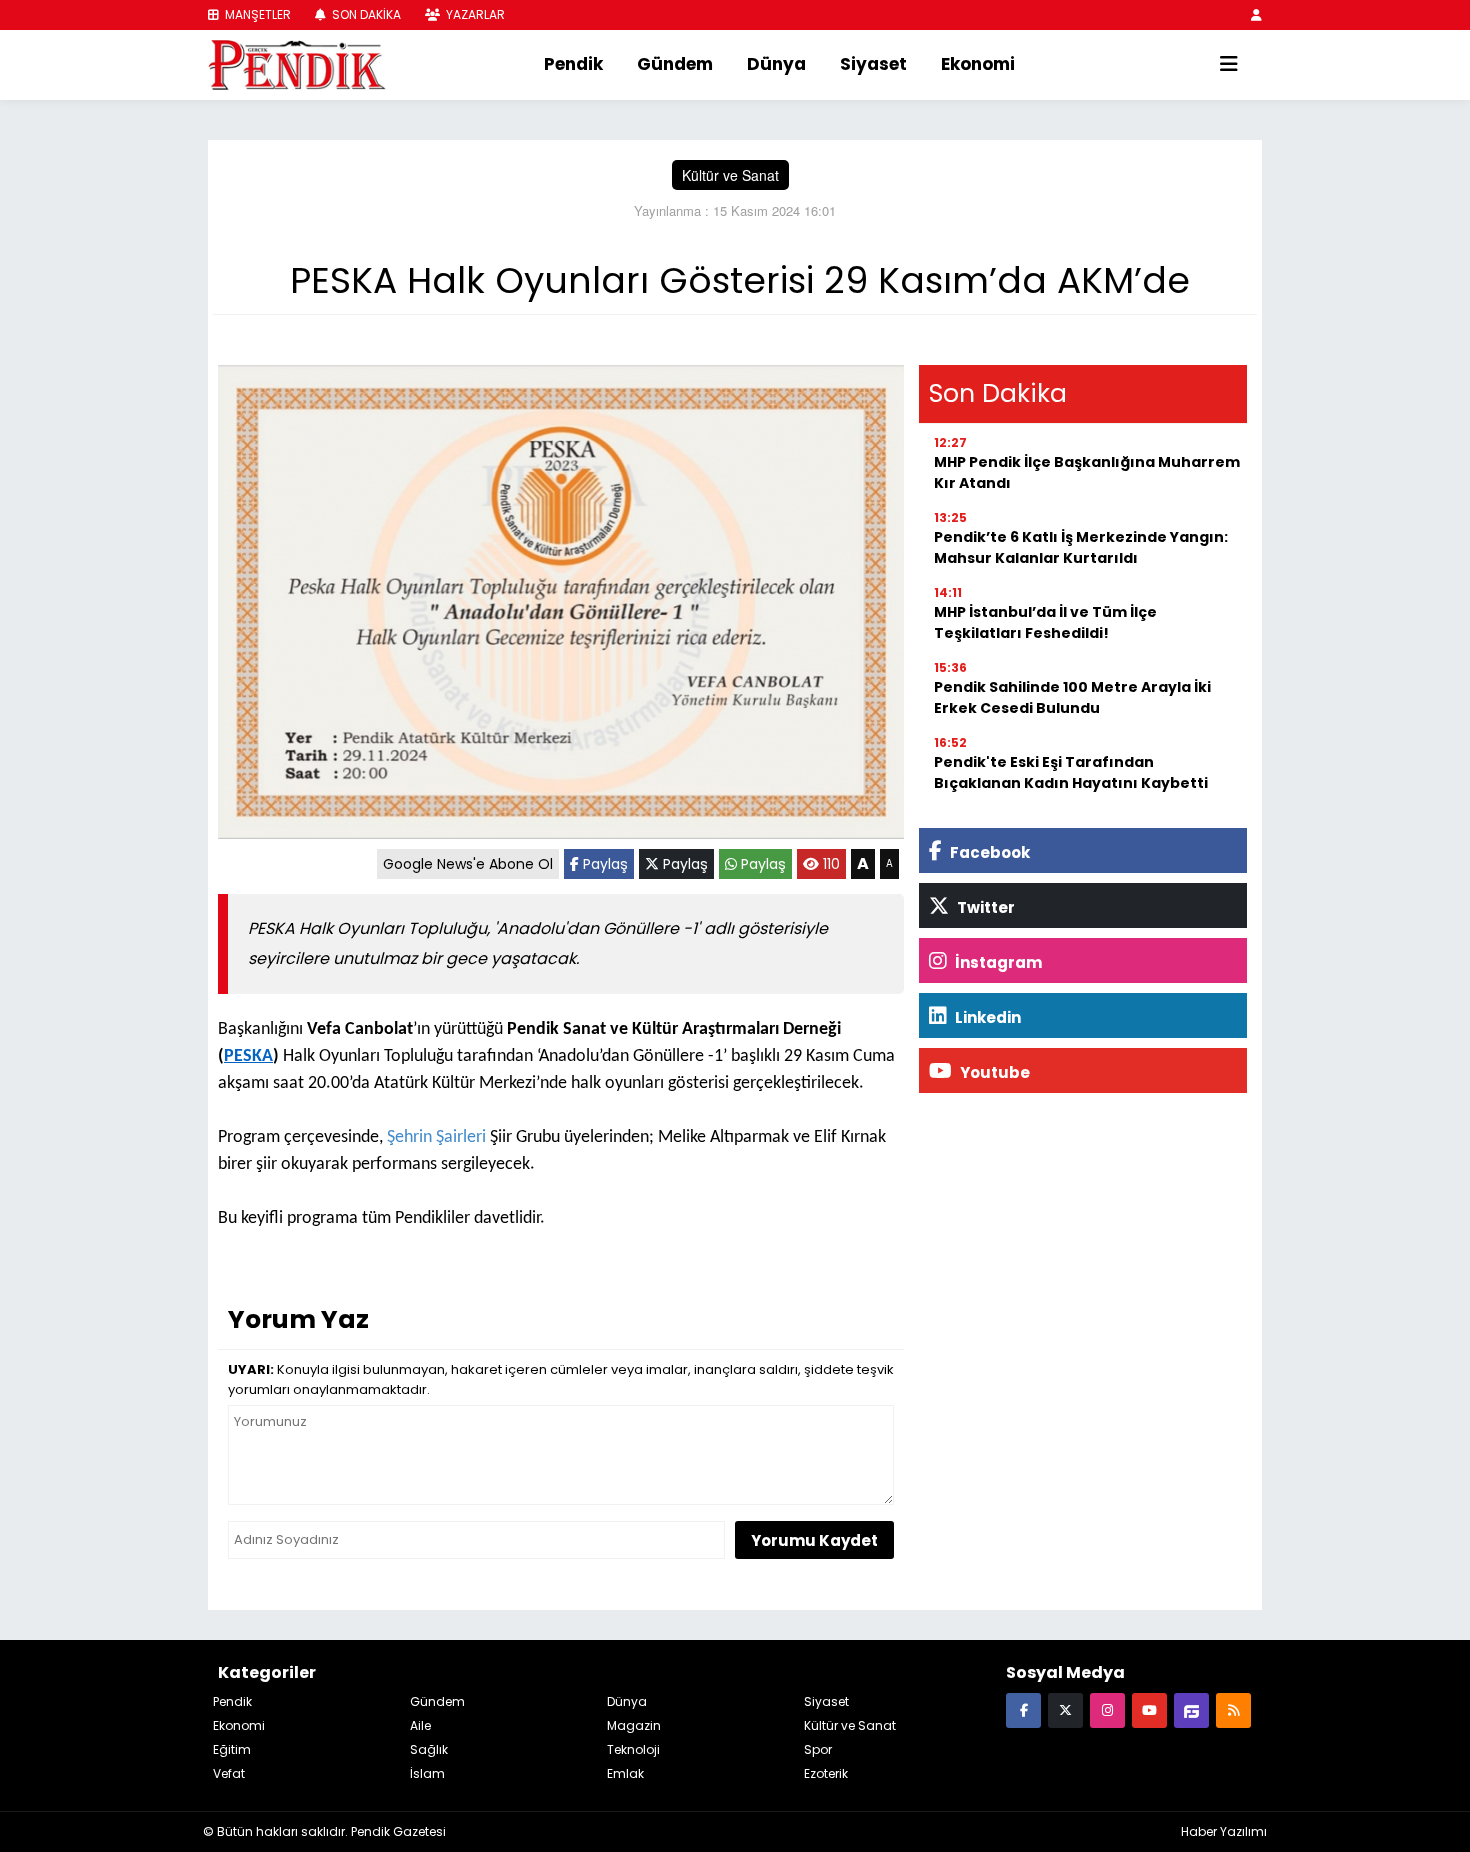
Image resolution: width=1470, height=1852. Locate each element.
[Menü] (1229, 65)
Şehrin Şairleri (434, 1137)
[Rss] (1233, 1709)
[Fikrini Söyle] (1191, 1709)
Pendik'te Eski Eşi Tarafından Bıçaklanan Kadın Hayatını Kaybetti (1071, 772)
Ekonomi (978, 64)
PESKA (248, 1056)
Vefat (229, 1773)
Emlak (625, 1773)
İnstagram (997, 962)
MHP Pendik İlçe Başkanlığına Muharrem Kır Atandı (1087, 472)
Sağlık (429, 1749)
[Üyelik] (1256, 14)
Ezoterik (826, 1773)
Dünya (776, 64)
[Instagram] (1107, 1709)
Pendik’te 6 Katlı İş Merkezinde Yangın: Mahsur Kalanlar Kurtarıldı (1081, 547)
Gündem (675, 64)
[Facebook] (1023, 1709)
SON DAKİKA (365, 14)
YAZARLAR (474, 14)
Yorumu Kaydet (814, 1540)
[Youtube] (1149, 1709)
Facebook (988, 852)
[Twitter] (1065, 1709)
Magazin (634, 1725)
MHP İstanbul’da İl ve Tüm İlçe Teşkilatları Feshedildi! (1045, 622)
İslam (427, 1773)
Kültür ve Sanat (730, 175)
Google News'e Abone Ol (468, 864)
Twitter (984, 907)
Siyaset (873, 64)
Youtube (993, 1072)
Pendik (573, 64)
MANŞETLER (256, 14)
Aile (420, 1725)
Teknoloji (633, 1749)
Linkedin (986, 1017)
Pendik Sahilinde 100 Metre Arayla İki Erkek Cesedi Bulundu (1072, 697)
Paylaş (603, 864)
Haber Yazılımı (1224, 1831)
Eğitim (232, 1749)
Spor (818, 1749)
